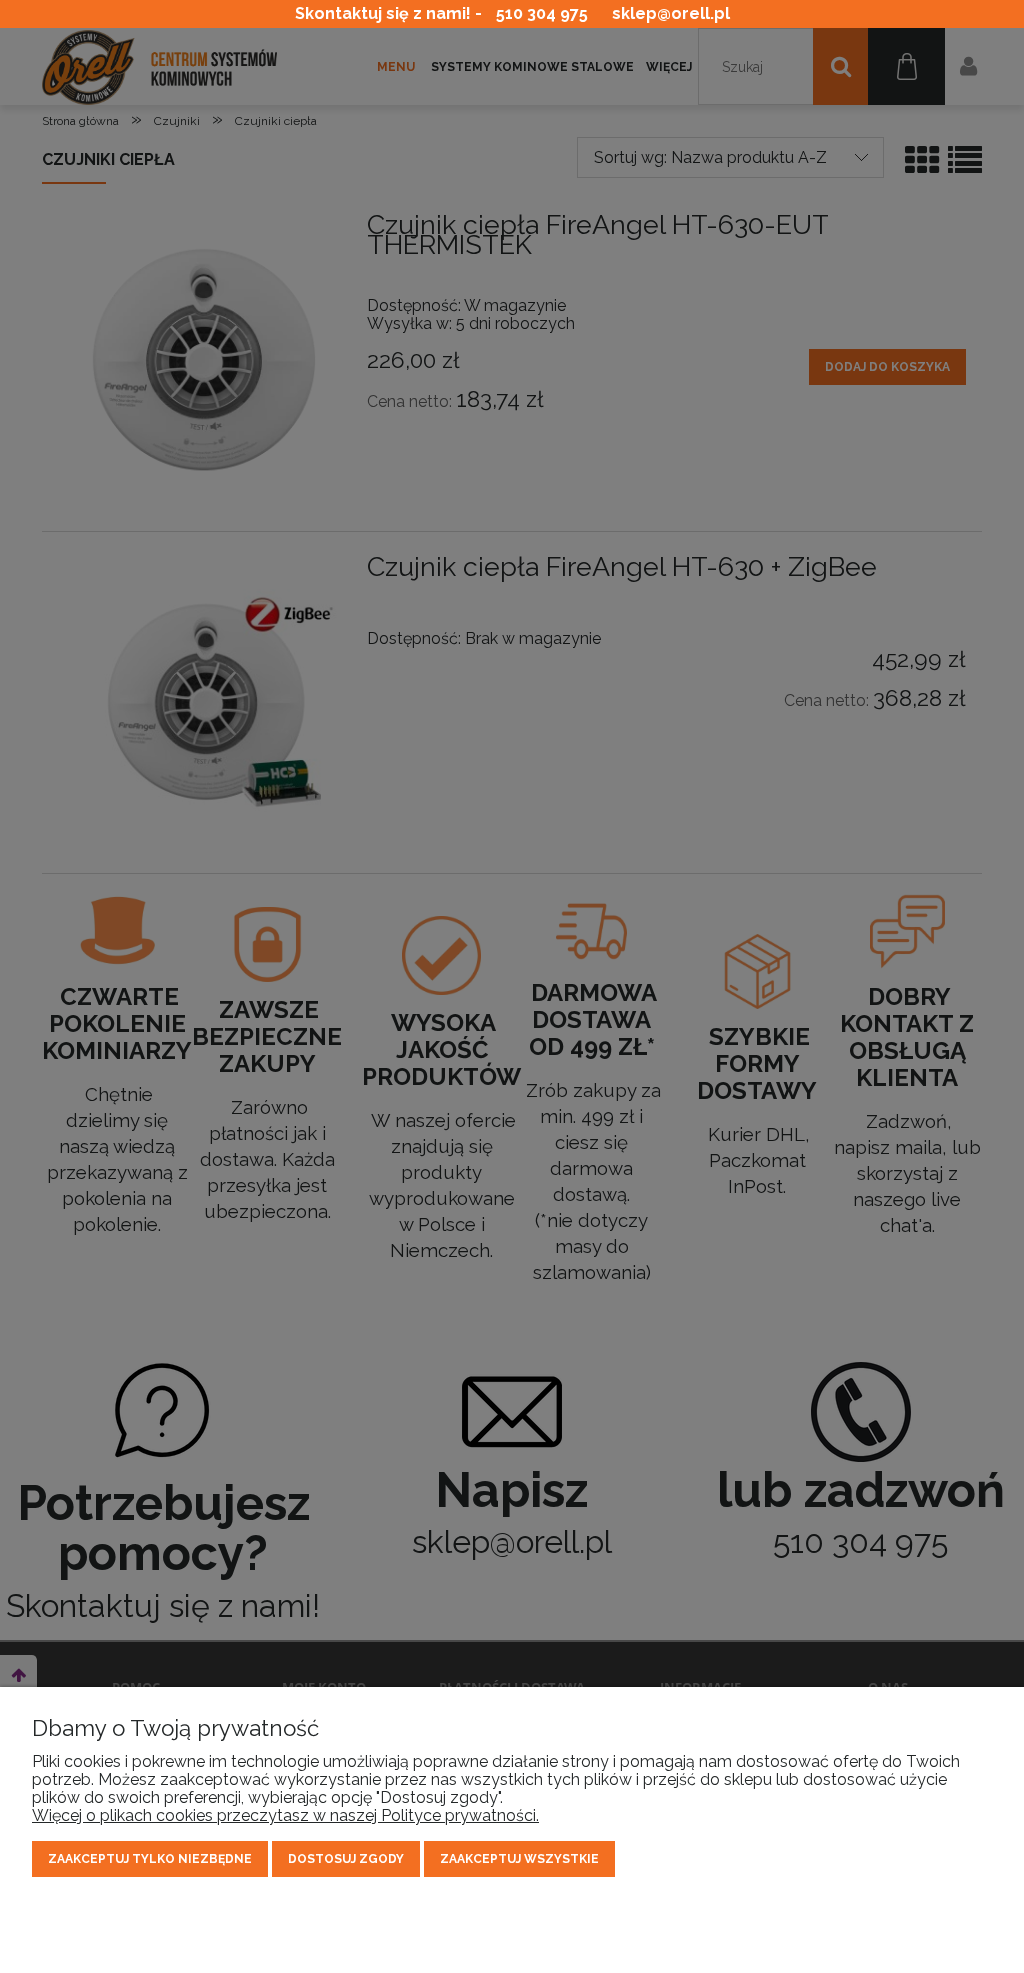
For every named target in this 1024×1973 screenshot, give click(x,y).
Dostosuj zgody (346, 1859)
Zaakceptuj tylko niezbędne (150, 1859)
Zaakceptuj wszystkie (519, 1859)
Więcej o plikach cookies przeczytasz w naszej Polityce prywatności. (285, 1815)
